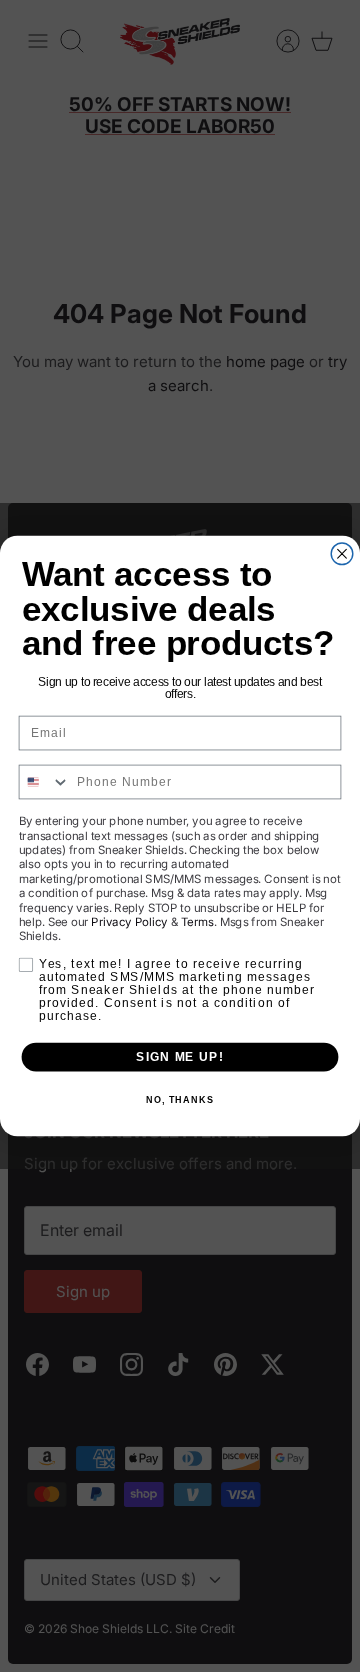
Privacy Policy (129, 921)
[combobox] (44, 781)
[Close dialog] (342, 554)
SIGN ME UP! (179, 1057)
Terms (197, 921)
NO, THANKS (180, 1100)
